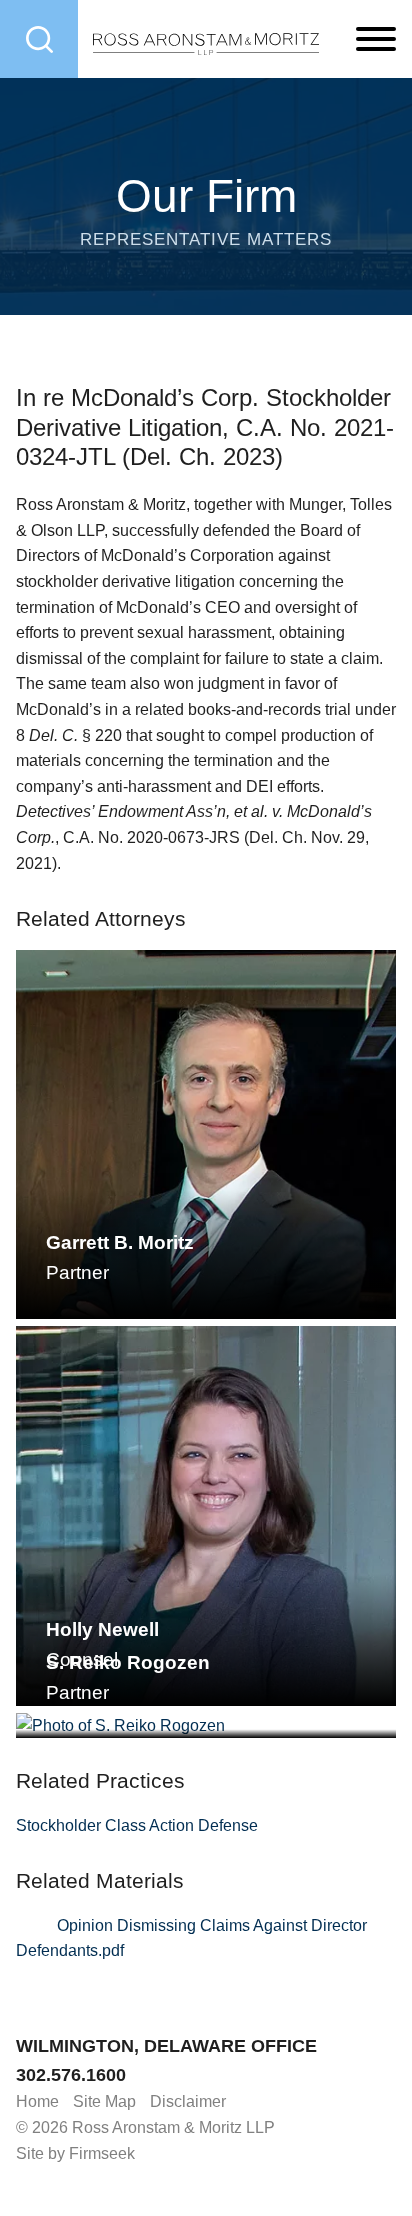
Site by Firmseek (75, 2153)
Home (37, 2101)
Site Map (104, 2101)
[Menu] (376, 40)
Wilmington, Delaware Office (166, 2046)
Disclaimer (188, 2101)
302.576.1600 (71, 2075)
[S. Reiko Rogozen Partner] (206, 1726)
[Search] (39, 39)
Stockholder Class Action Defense (137, 1825)
